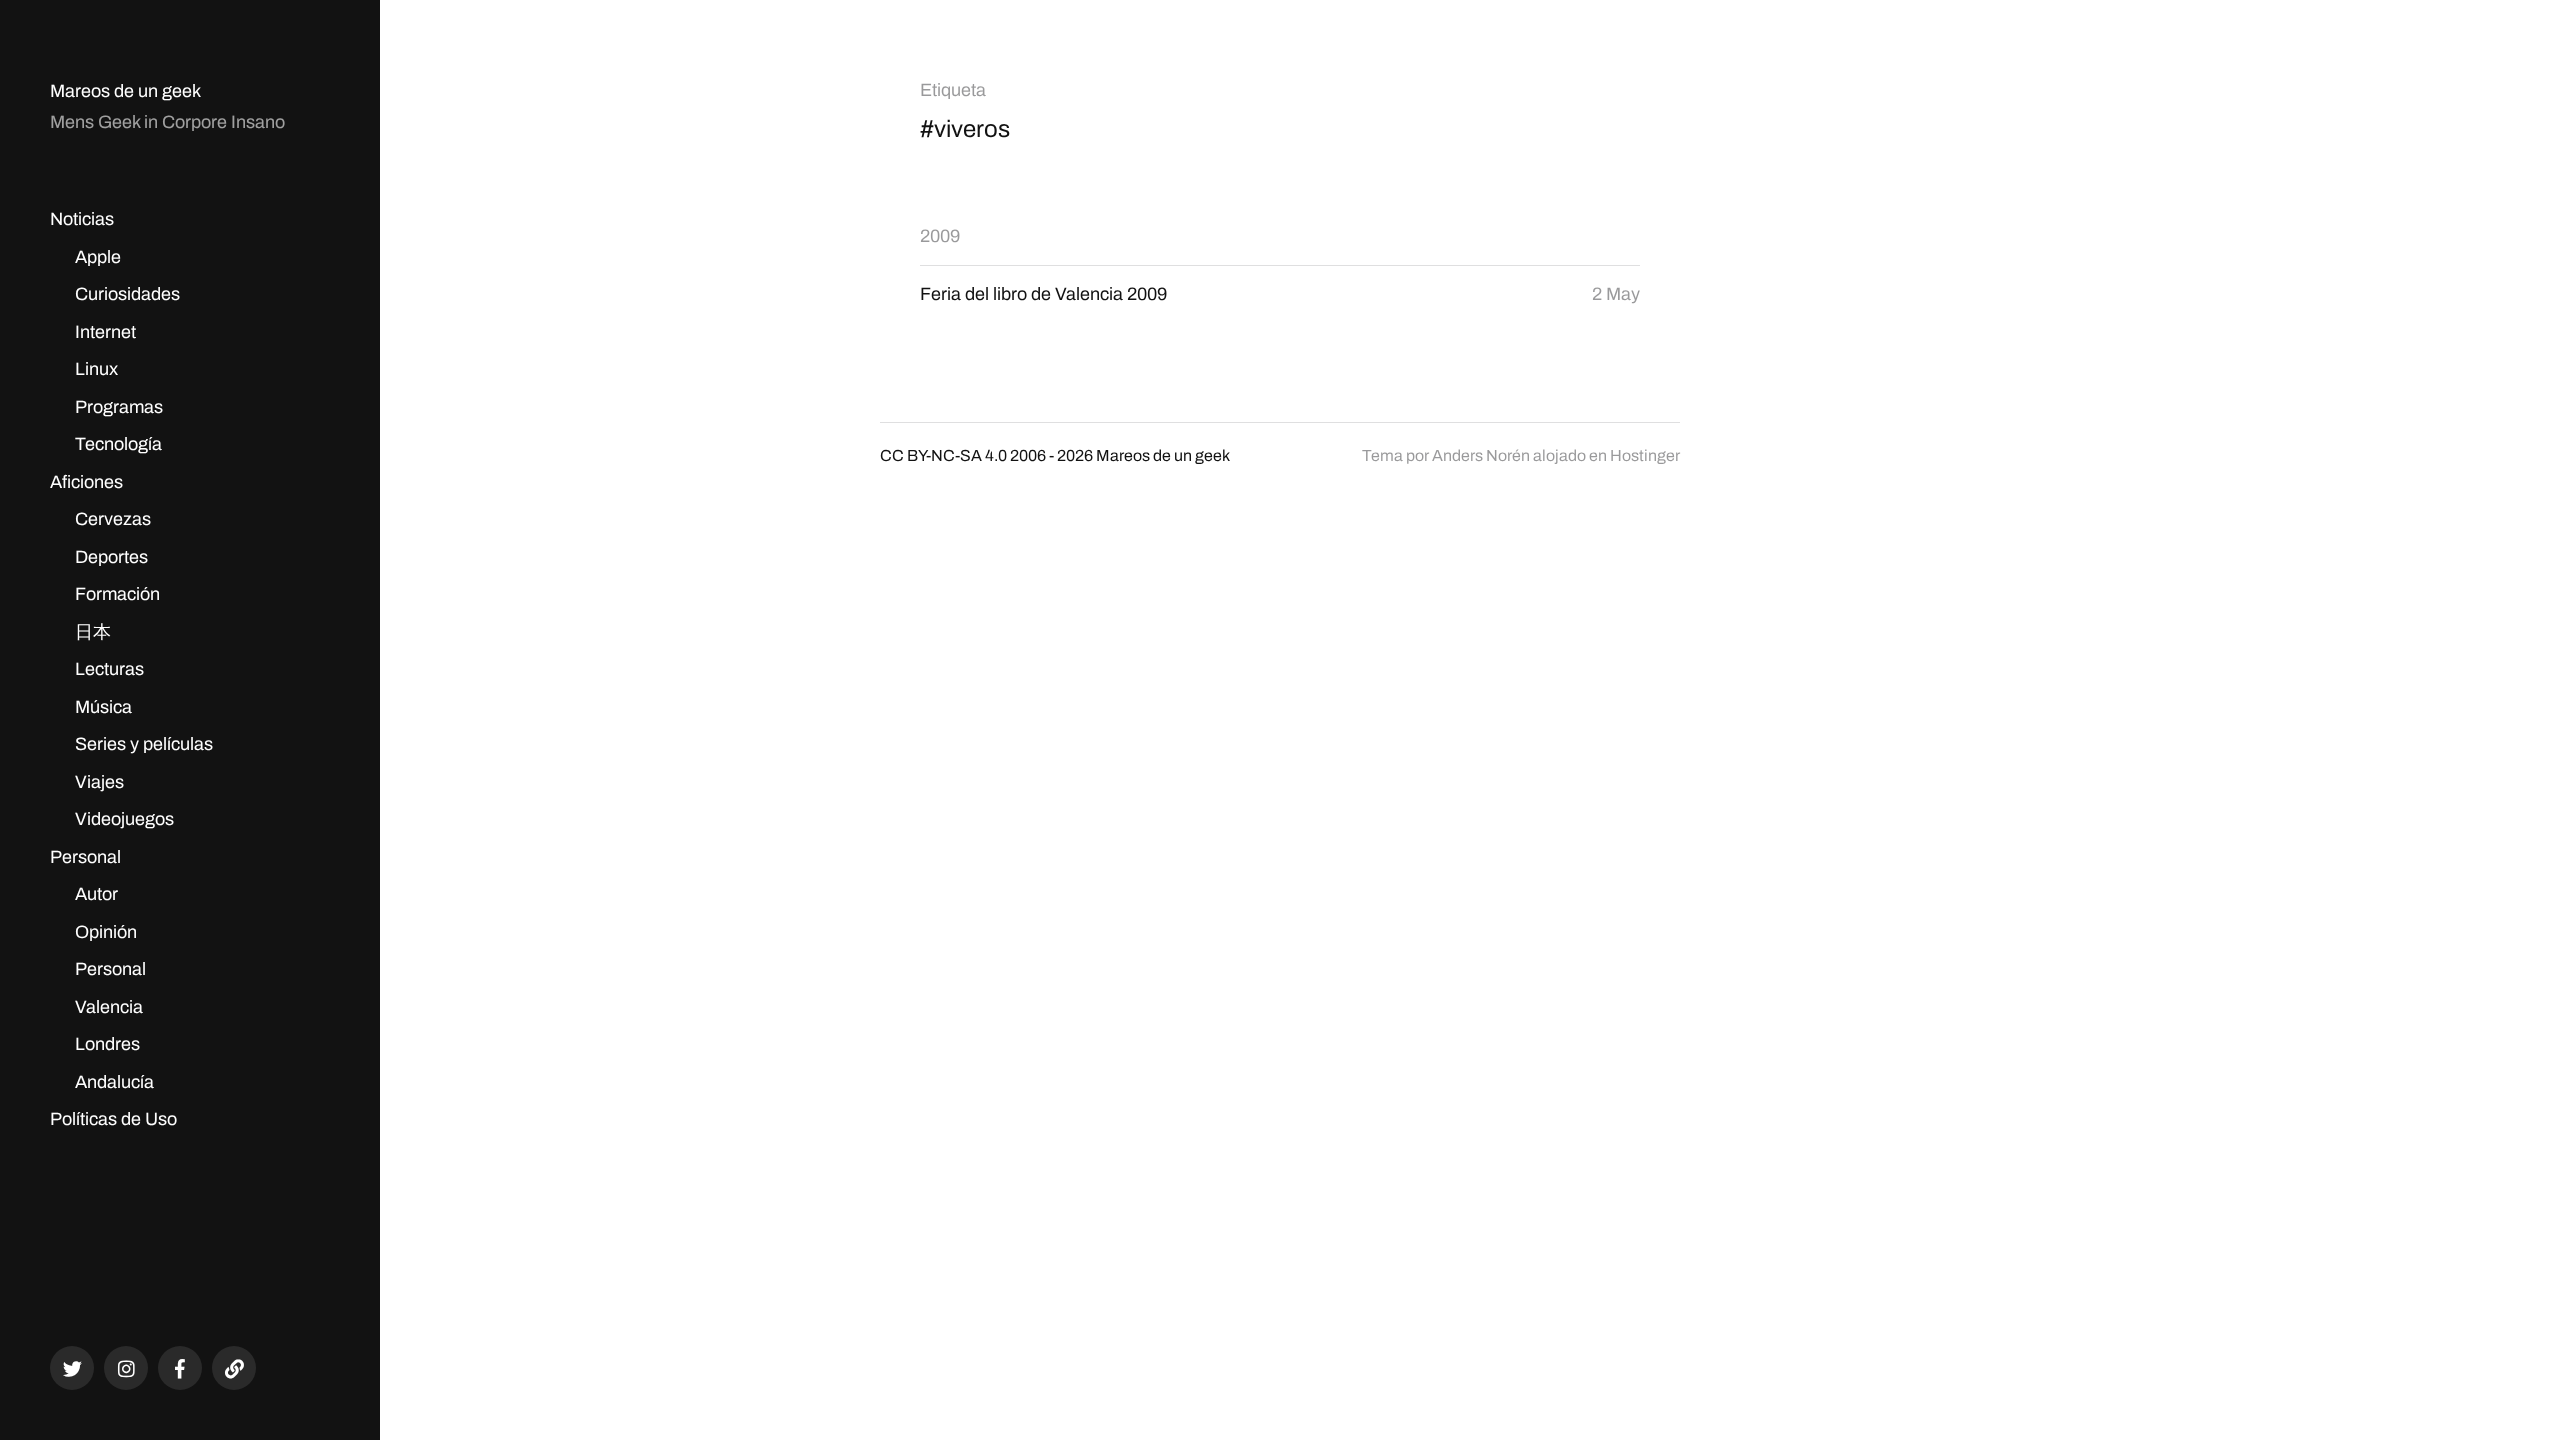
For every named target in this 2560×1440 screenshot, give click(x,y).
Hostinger (1645, 455)
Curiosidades (127, 294)
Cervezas (113, 519)
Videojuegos (124, 819)
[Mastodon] (234, 1368)
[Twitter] (72, 1368)
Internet (105, 332)
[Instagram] (126, 1368)
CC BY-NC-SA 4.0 (943, 455)
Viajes (99, 782)
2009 (940, 236)
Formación (117, 594)
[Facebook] (180, 1368)
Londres (107, 1044)
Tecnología (118, 444)
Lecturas (109, 669)
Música (103, 707)
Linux (96, 369)
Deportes (111, 557)
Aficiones (86, 482)
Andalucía (114, 1082)
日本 (93, 632)
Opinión (106, 932)
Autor (96, 894)
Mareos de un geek (125, 91)
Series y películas (144, 744)
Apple (98, 257)
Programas (119, 407)
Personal (85, 857)
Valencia (109, 1007)
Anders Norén (1481, 455)
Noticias (82, 219)
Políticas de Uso (113, 1119)
